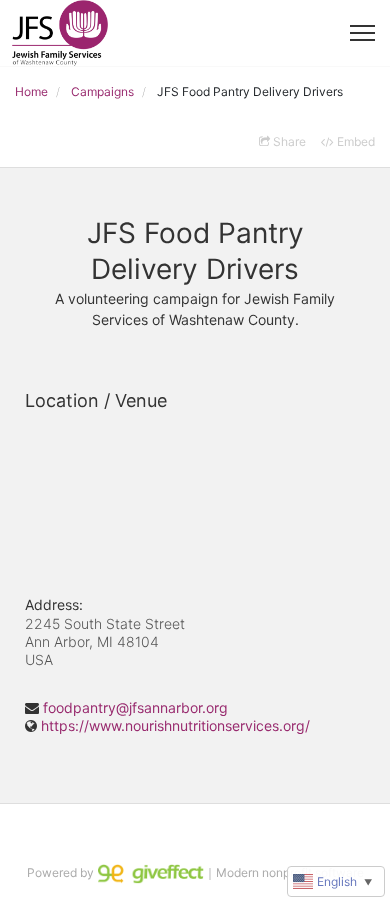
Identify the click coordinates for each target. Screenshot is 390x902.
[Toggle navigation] (362, 33)
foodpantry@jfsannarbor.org (135, 707)
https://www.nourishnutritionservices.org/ (175, 725)
